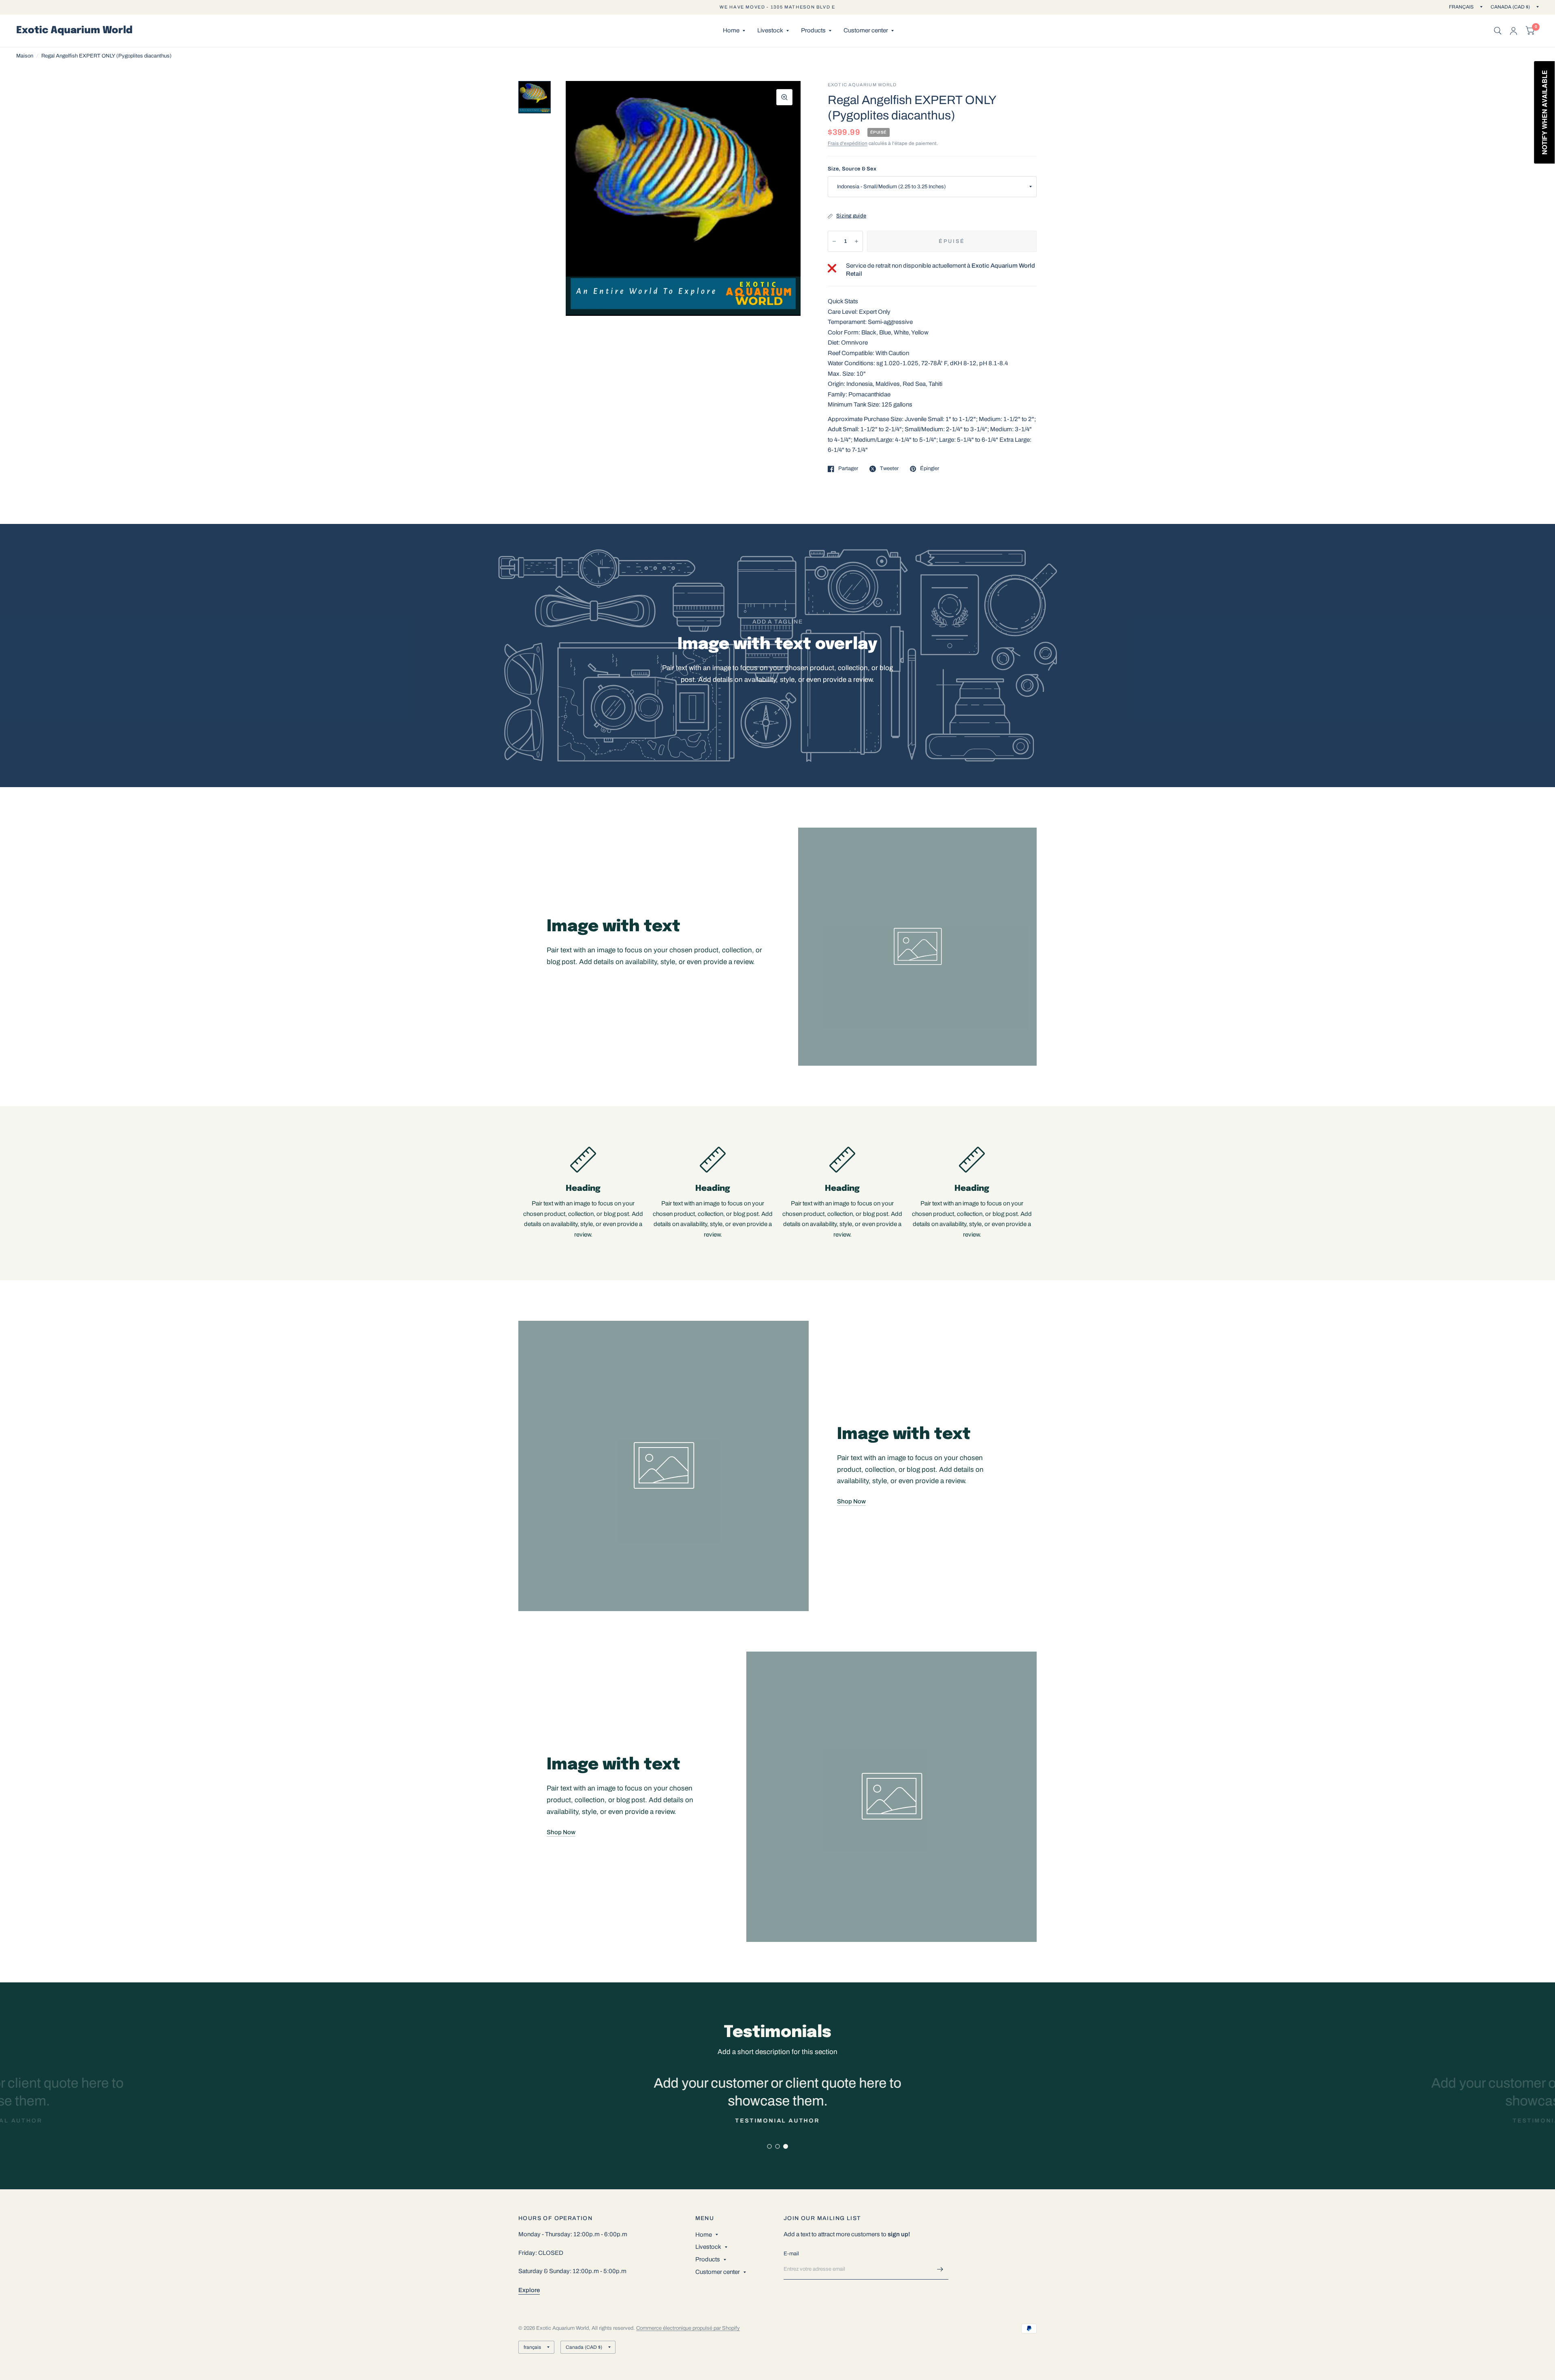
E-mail (791, 2254)
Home (731, 30)
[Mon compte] (1513, 31)
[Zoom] (784, 97)
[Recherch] (1498, 31)
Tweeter (889, 468)
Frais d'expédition (848, 143)
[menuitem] (734, 31)
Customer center (866, 30)
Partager (848, 468)
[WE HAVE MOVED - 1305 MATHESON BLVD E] (777, 7)
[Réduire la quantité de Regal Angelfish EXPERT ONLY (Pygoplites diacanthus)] (834, 241)
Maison (25, 56)
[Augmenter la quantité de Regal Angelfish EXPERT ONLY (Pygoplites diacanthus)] (856, 241)
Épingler (930, 468)
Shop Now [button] (851, 1501)
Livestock (770, 30)
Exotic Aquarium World (74, 31)
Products (813, 30)
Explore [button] (529, 2290)
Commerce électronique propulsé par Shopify (688, 2328)
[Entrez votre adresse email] (940, 2269)
